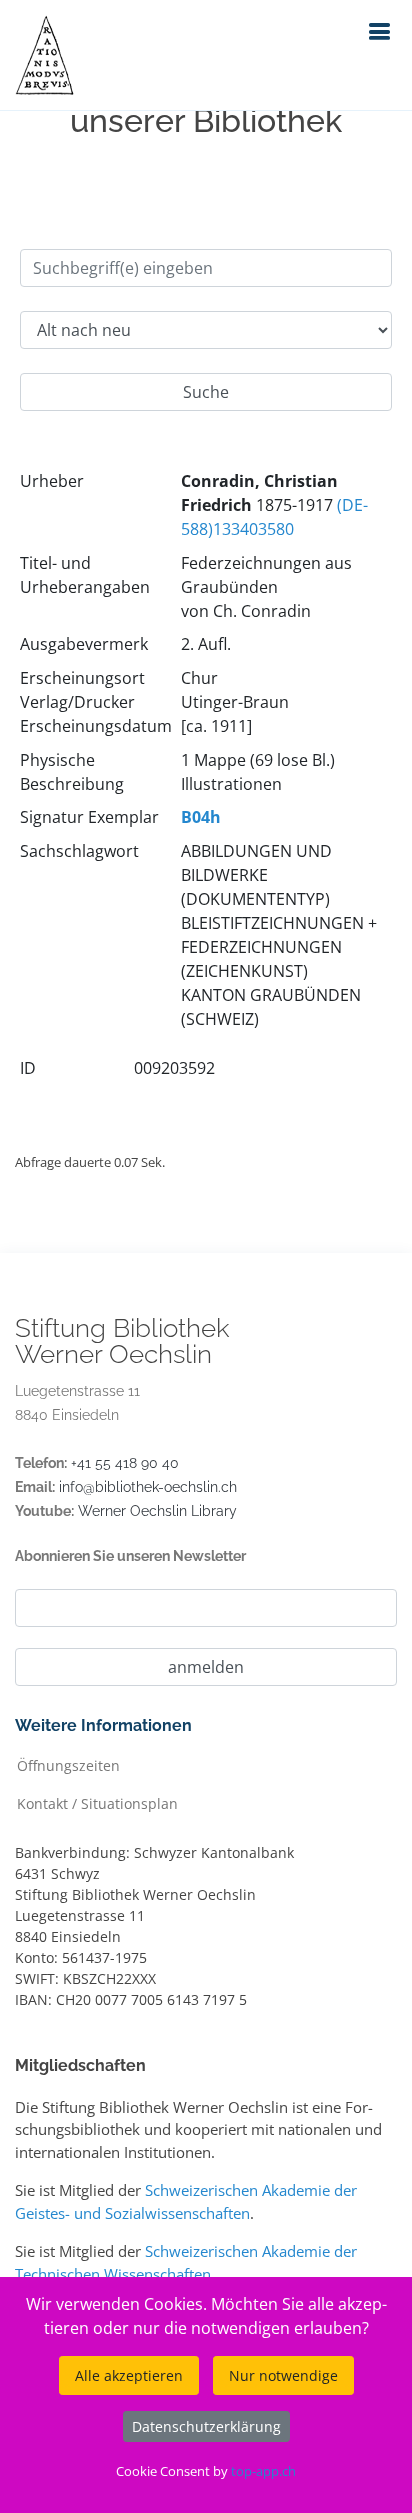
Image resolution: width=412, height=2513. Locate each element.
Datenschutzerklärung (206, 2426)
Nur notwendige (283, 2375)
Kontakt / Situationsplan (97, 1802)
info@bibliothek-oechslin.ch (148, 1487)
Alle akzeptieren (129, 2375)
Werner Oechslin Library (157, 1511)
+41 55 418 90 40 (125, 1463)
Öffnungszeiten (68, 1764)
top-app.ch (263, 2471)
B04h (201, 817)
